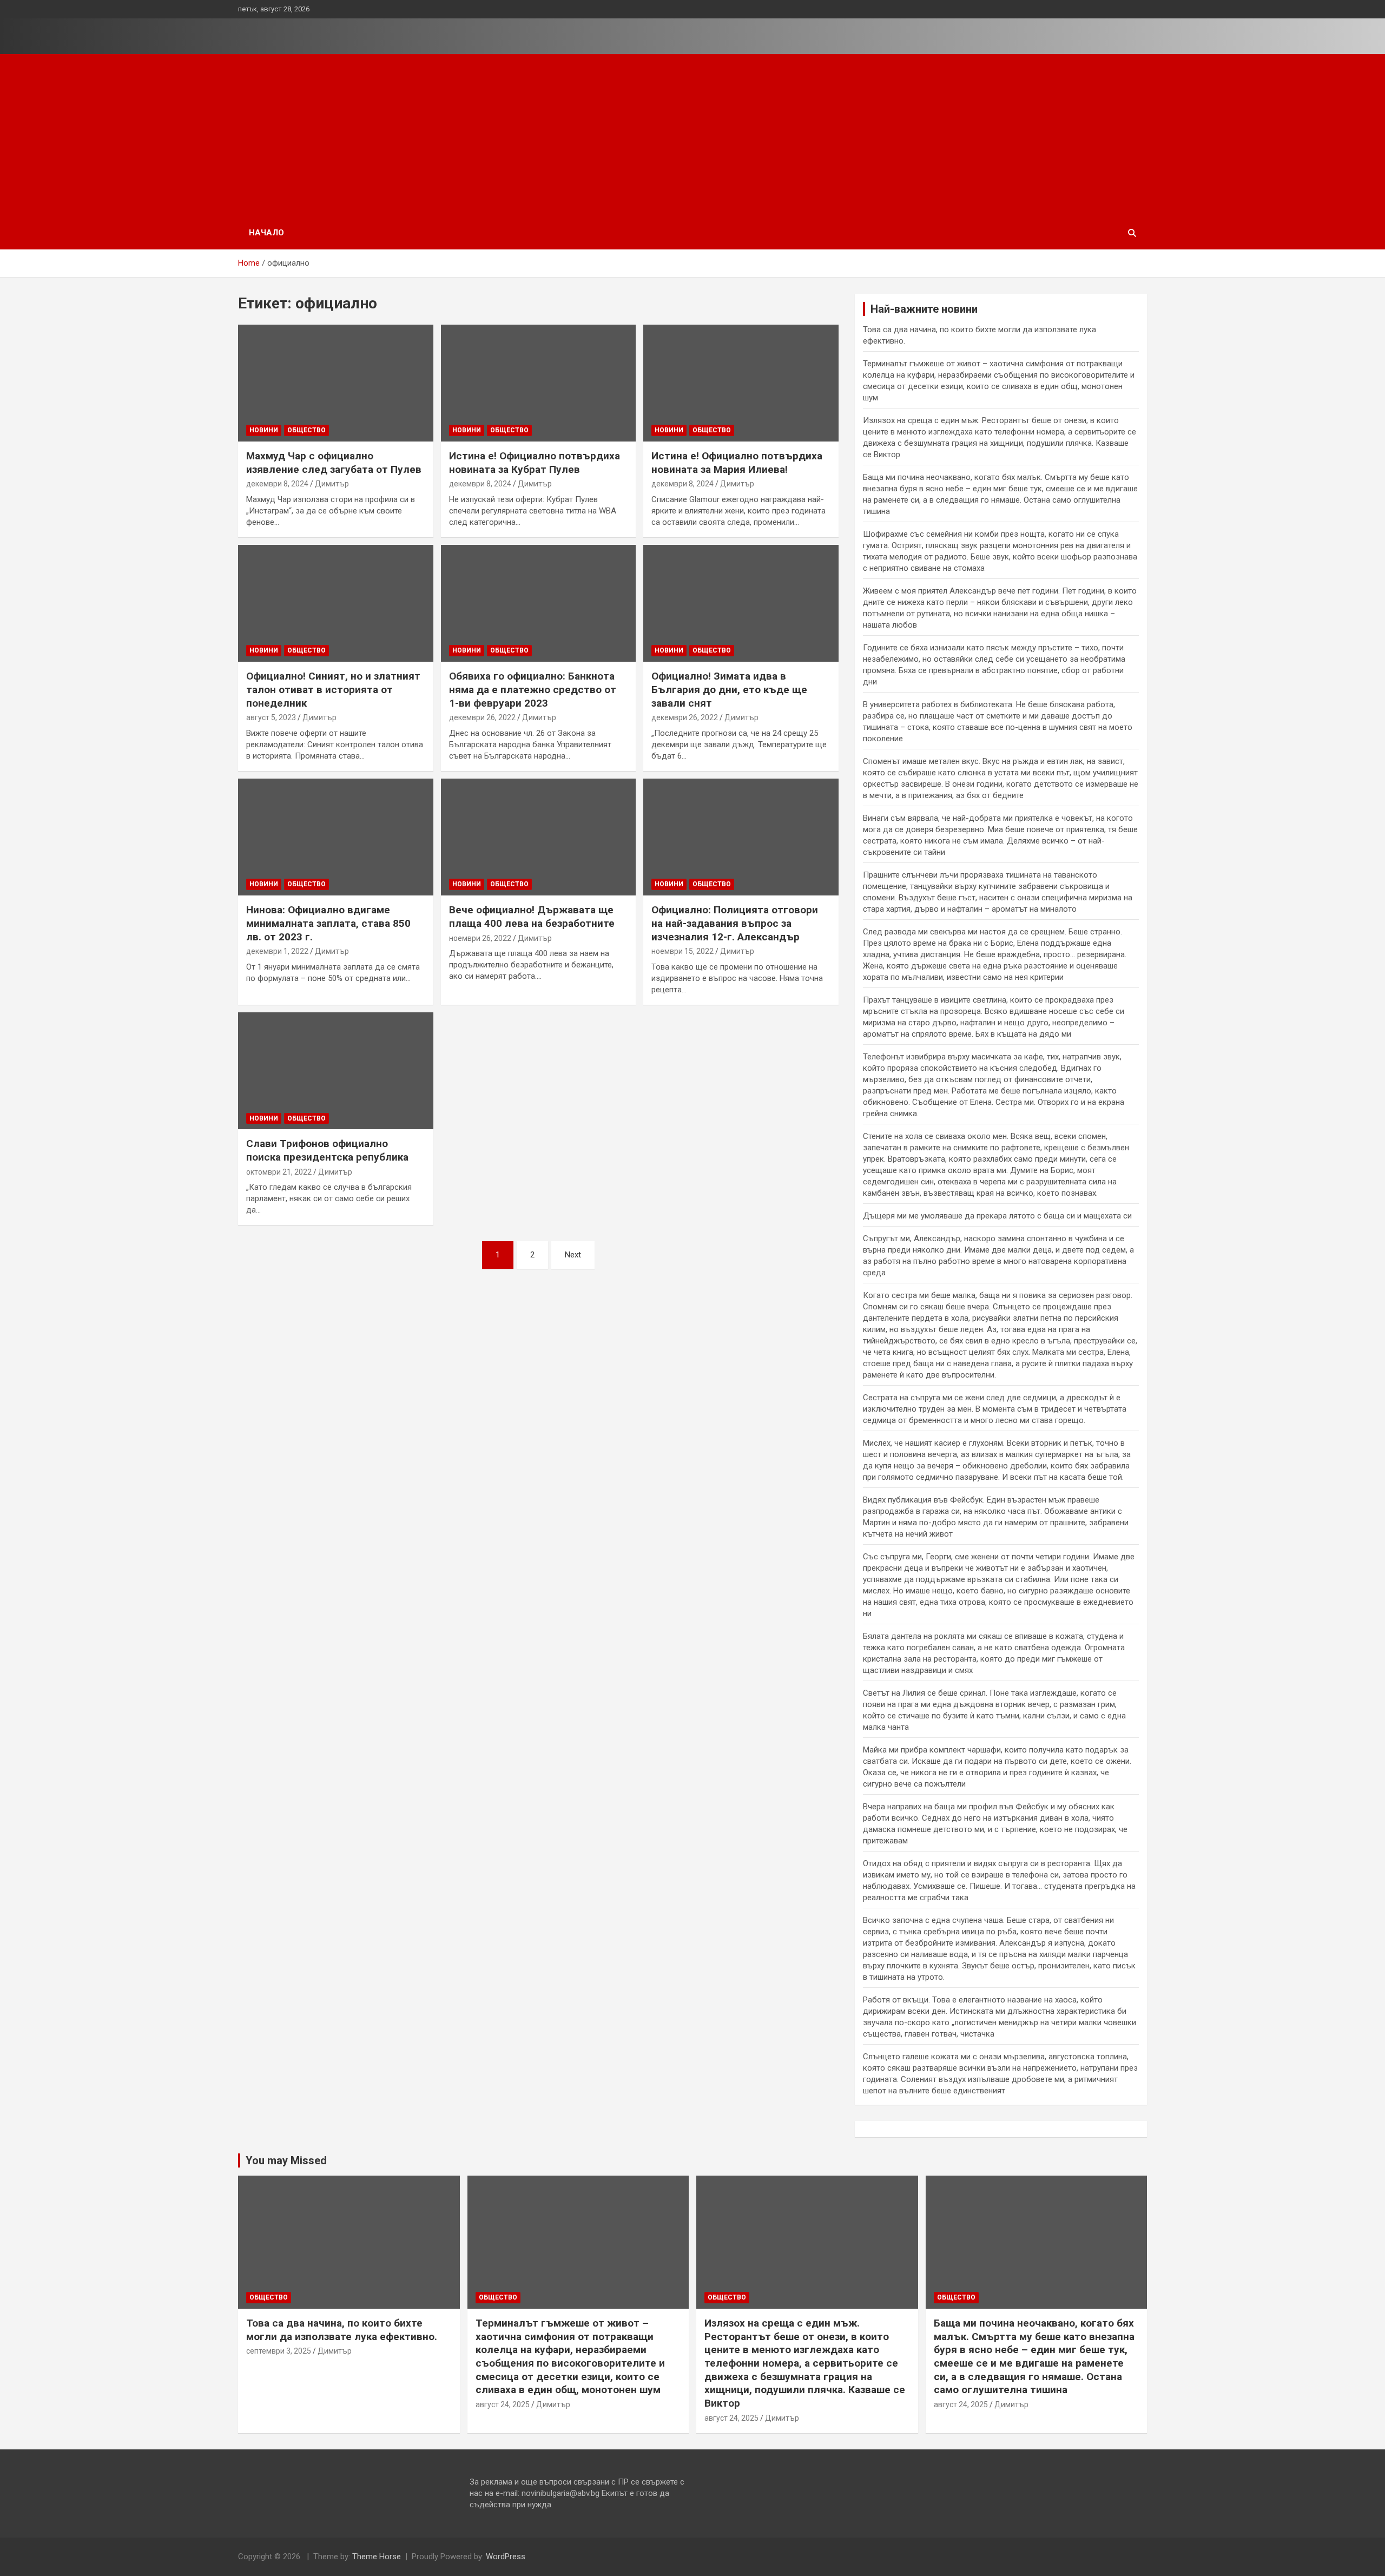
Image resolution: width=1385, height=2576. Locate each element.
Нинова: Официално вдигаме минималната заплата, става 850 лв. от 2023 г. (328, 923)
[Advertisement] (692, 135)
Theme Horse (377, 2557)
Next (573, 1255)
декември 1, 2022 (277, 951)
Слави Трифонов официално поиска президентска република (327, 1150)
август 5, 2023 (271, 717)
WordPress (506, 2557)
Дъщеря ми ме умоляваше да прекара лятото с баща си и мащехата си (997, 1216)
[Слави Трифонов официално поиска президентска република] (336, 1071)
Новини (264, 430)
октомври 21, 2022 (279, 1172)
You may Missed (286, 2160)
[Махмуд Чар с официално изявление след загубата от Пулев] (336, 383)
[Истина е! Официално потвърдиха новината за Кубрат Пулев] (539, 383)
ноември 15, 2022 (682, 951)
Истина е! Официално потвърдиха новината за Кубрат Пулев (535, 463)
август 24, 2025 (503, 2404)
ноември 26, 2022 (480, 938)
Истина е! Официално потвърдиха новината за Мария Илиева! (737, 463)
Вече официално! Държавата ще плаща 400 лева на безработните (532, 917)
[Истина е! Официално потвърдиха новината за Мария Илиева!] (741, 383)
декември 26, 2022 (482, 717)
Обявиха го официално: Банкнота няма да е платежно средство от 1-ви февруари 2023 (533, 689)
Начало (266, 233)
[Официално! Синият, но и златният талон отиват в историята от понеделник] (336, 603)
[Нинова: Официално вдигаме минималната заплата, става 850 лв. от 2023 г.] (336, 837)
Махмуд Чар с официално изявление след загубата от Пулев (334, 463)
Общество (306, 430)
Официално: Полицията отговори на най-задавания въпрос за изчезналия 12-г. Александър (735, 923)
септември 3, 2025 (279, 2351)
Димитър (332, 484)
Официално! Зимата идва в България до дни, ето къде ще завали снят (729, 689)
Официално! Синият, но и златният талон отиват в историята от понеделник (333, 689)
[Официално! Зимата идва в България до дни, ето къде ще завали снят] (741, 603)
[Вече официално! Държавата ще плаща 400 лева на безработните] (539, 837)
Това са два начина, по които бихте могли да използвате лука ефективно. (342, 2330)
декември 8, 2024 (277, 484)
